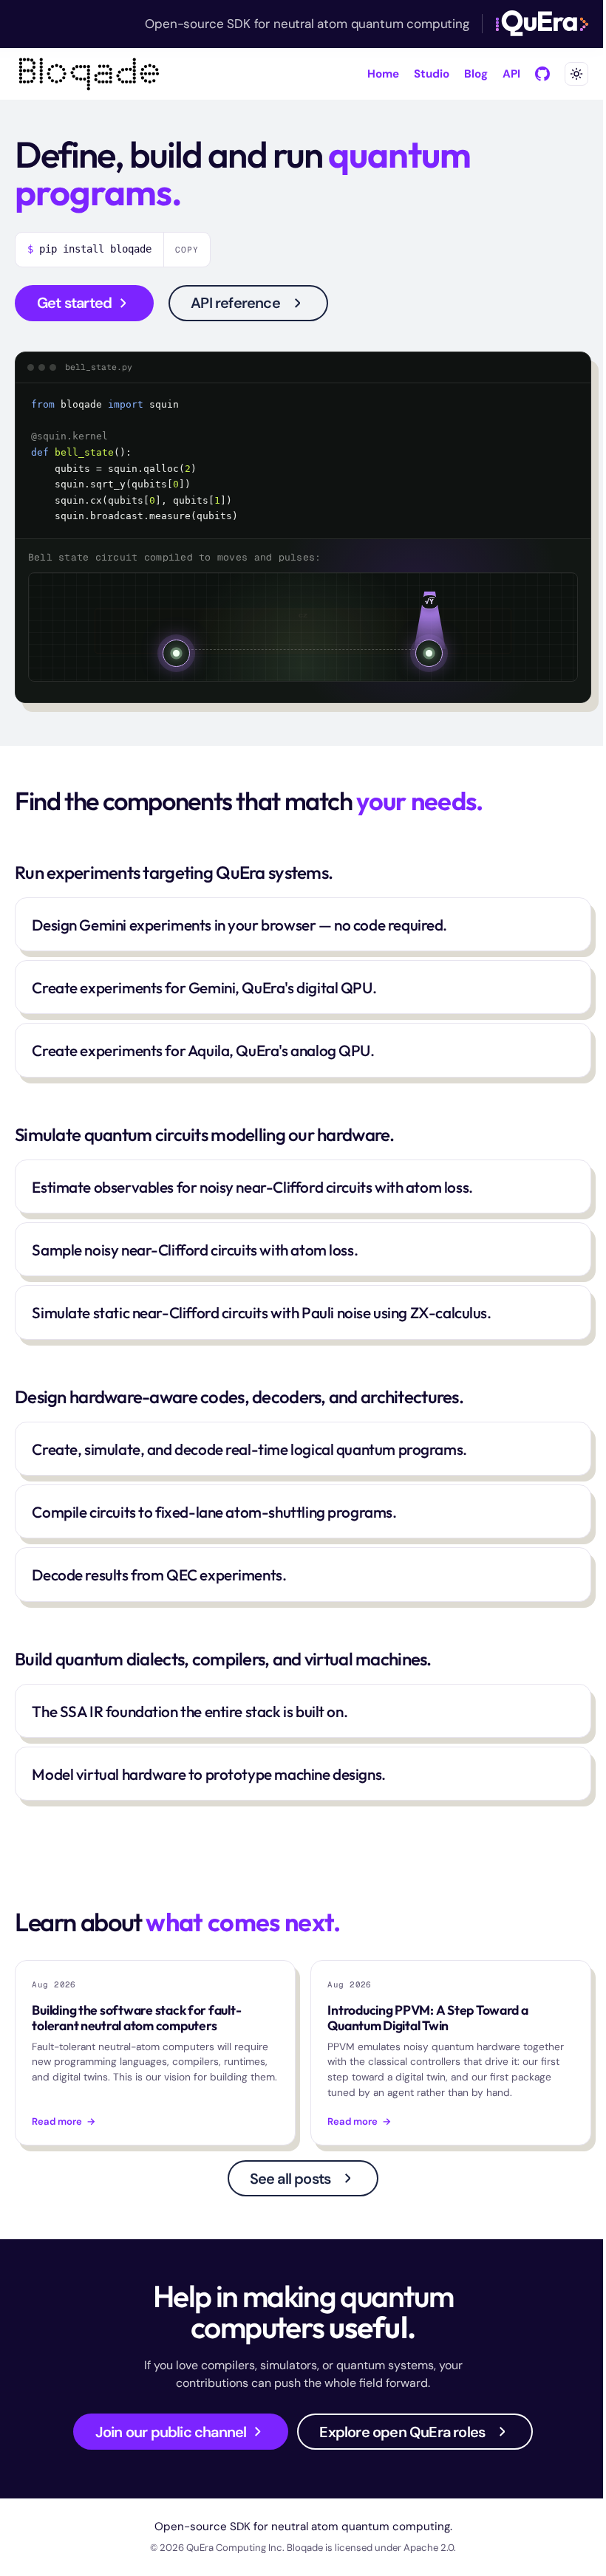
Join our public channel (171, 2432)
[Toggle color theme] (576, 74)
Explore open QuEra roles (402, 2432)
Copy (187, 250)
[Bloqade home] (89, 74)
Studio (432, 74)
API (511, 74)
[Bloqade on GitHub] (542, 74)
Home (383, 74)
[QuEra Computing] (542, 24)
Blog (476, 74)
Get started (74, 303)
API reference (235, 303)
